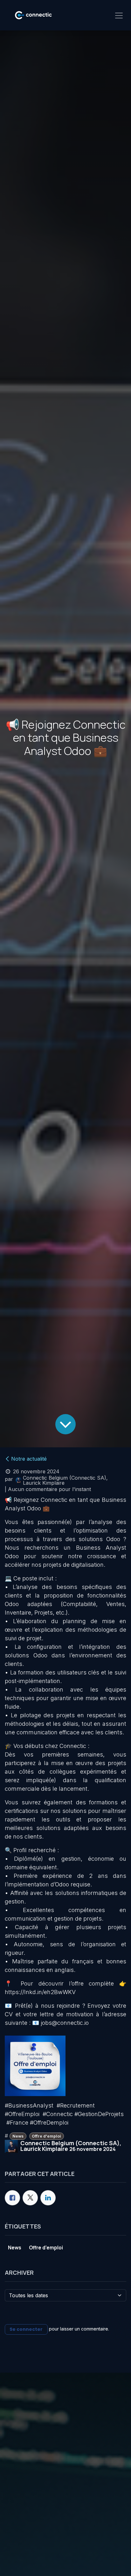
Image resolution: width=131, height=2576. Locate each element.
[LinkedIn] (48, 2198)
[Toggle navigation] (119, 15)
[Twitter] (30, 2198)
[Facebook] (12, 2198)
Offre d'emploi (46, 2136)
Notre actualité (29, 1459)
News (18, 2136)
